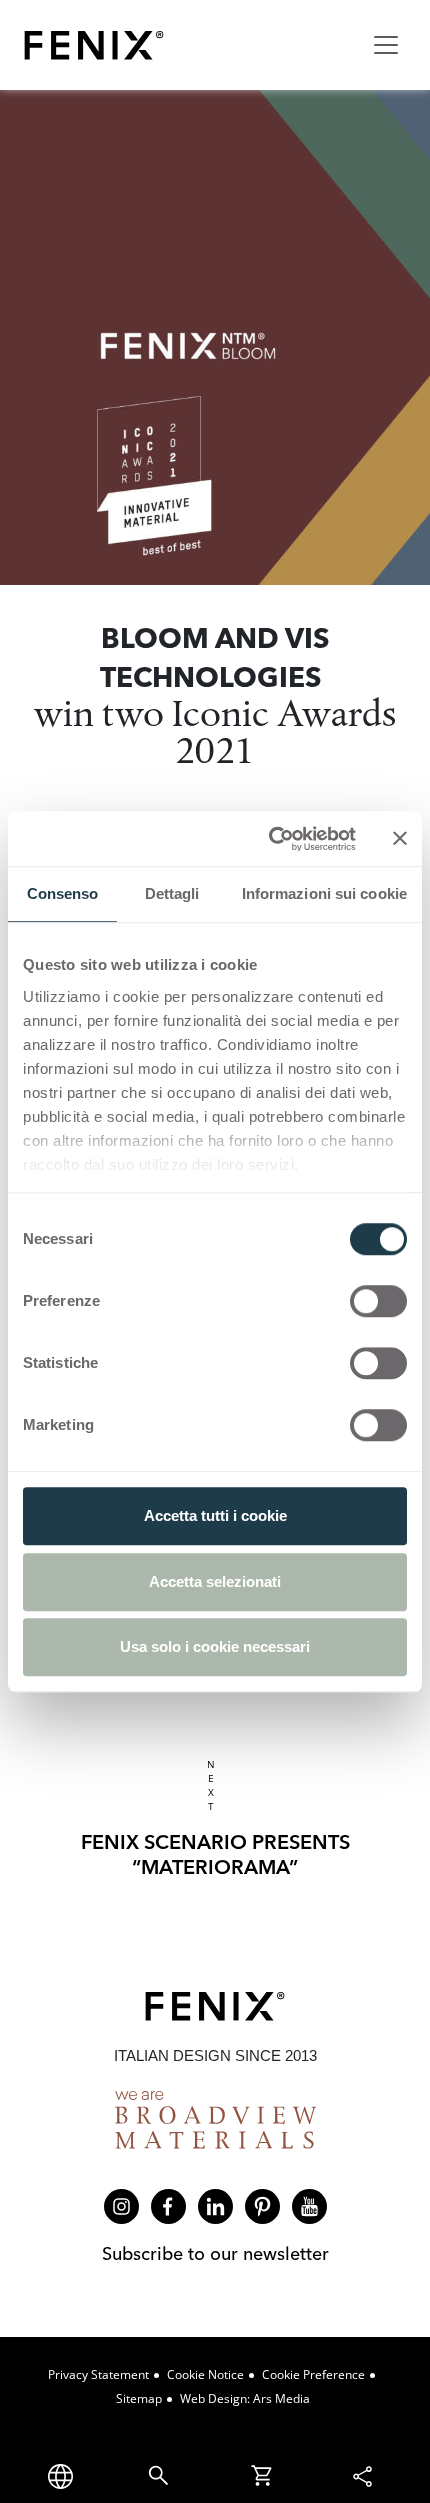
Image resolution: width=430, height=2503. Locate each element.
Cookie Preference (313, 2374)
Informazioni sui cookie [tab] (324, 893)
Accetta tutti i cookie (215, 1515)
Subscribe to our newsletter (215, 2253)
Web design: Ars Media (245, 2398)
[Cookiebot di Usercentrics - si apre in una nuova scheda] (270, 839)
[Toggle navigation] (386, 45)
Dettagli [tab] (172, 893)
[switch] (378, 1301)
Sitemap (139, 2398)
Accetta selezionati (215, 1581)
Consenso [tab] (63, 893)
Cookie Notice (205, 2374)
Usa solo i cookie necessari (215, 1646)
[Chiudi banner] (400, 839)
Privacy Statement (98, 2374)
